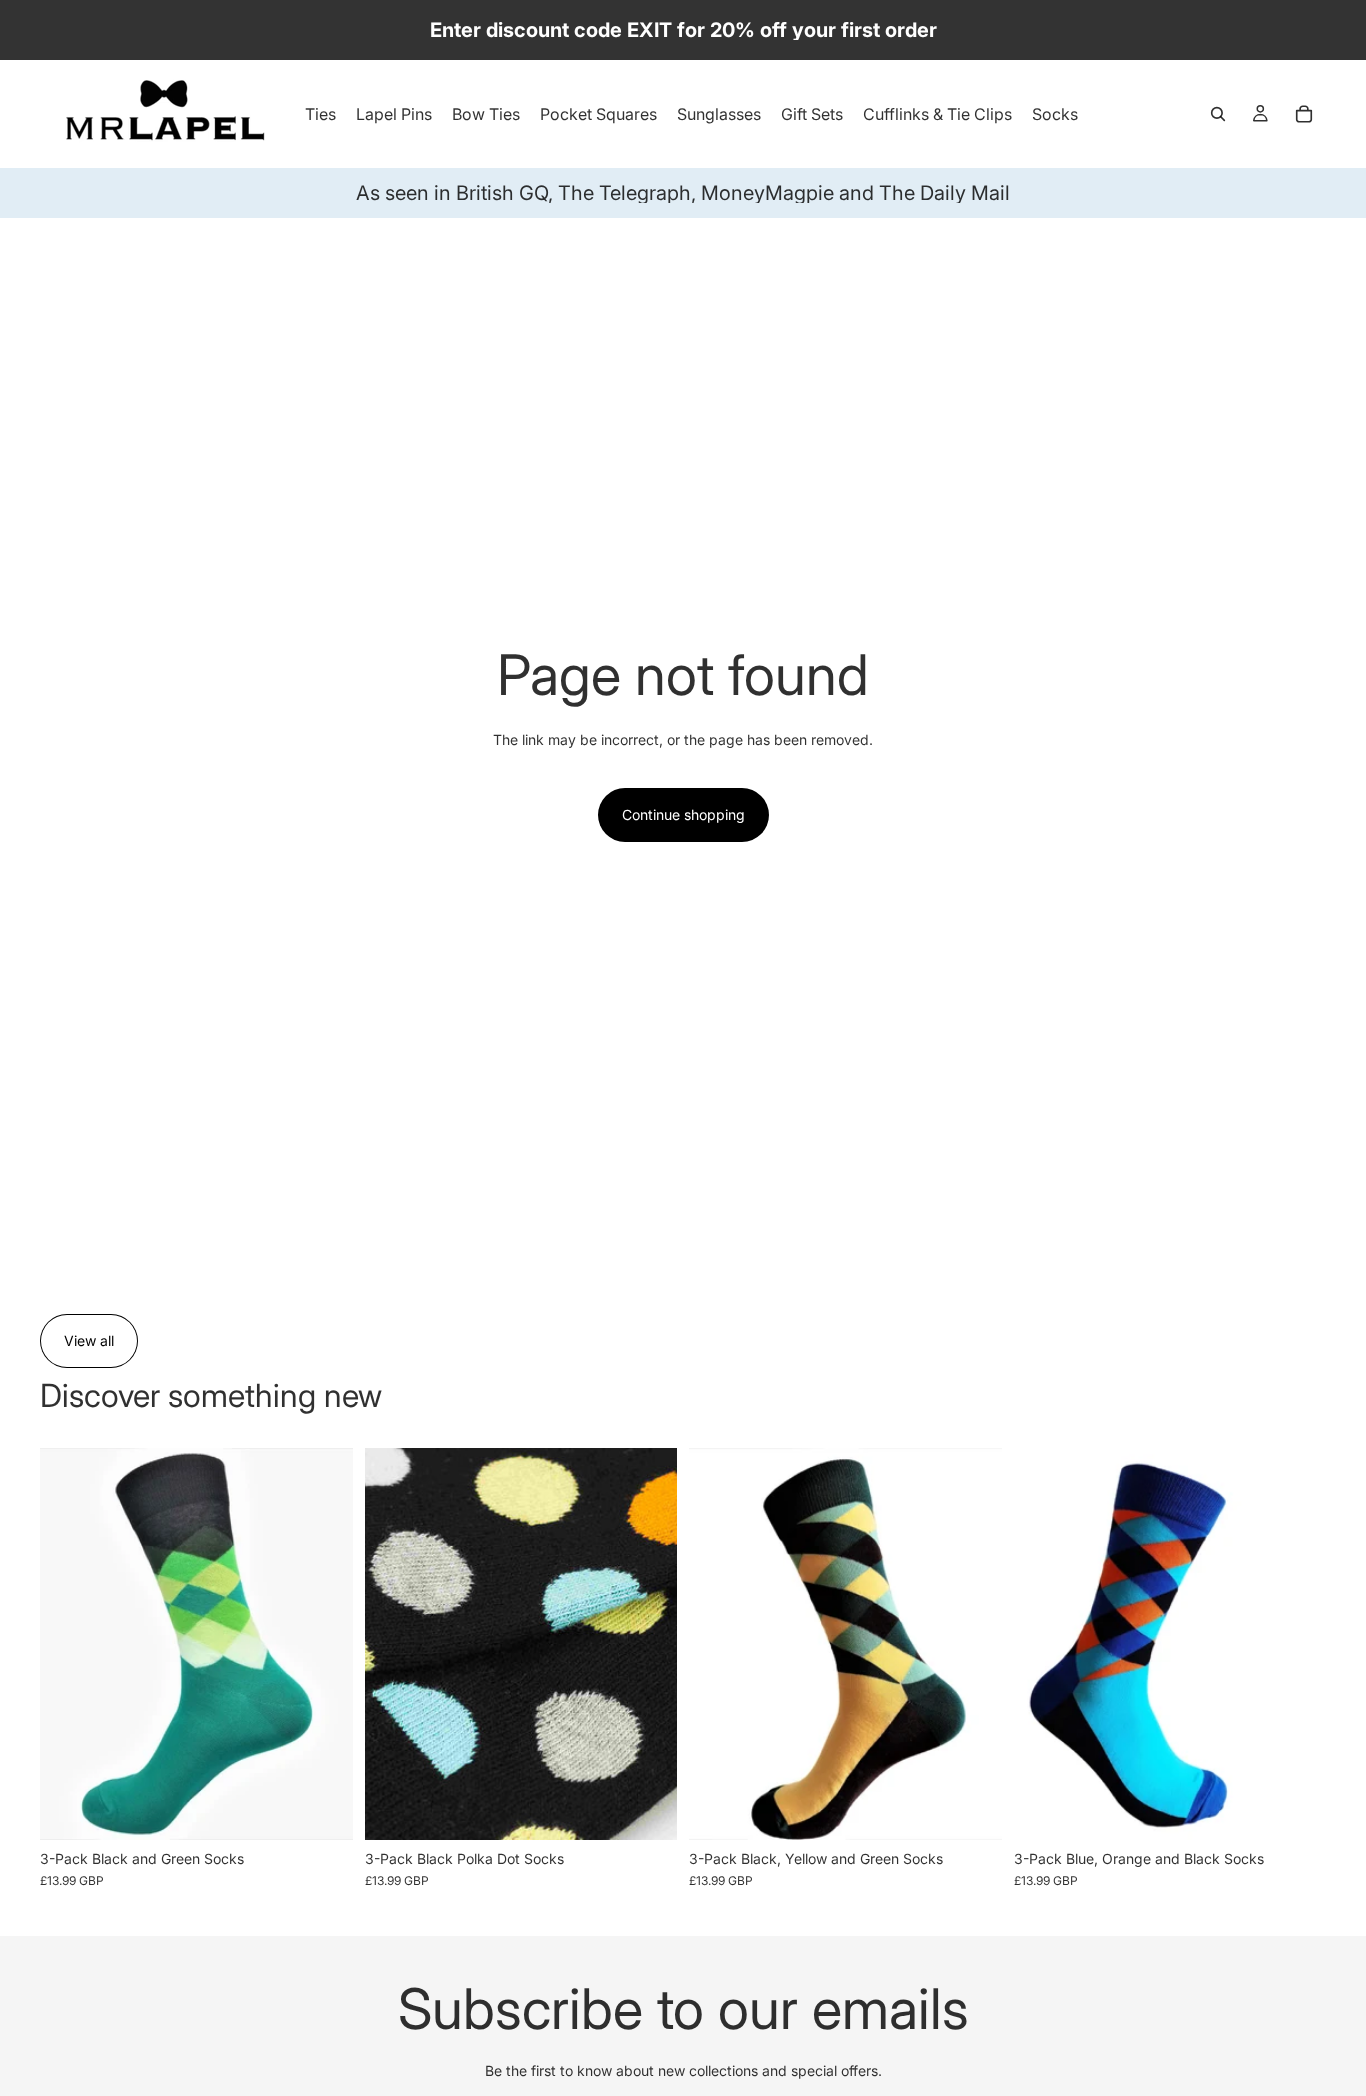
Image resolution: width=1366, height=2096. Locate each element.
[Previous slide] (395, 1644)
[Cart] (1304, 114)
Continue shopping (683, 814)
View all (89, 1340)
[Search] (1218, 114)
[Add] (322, 1809)
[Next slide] (647, 1644)
